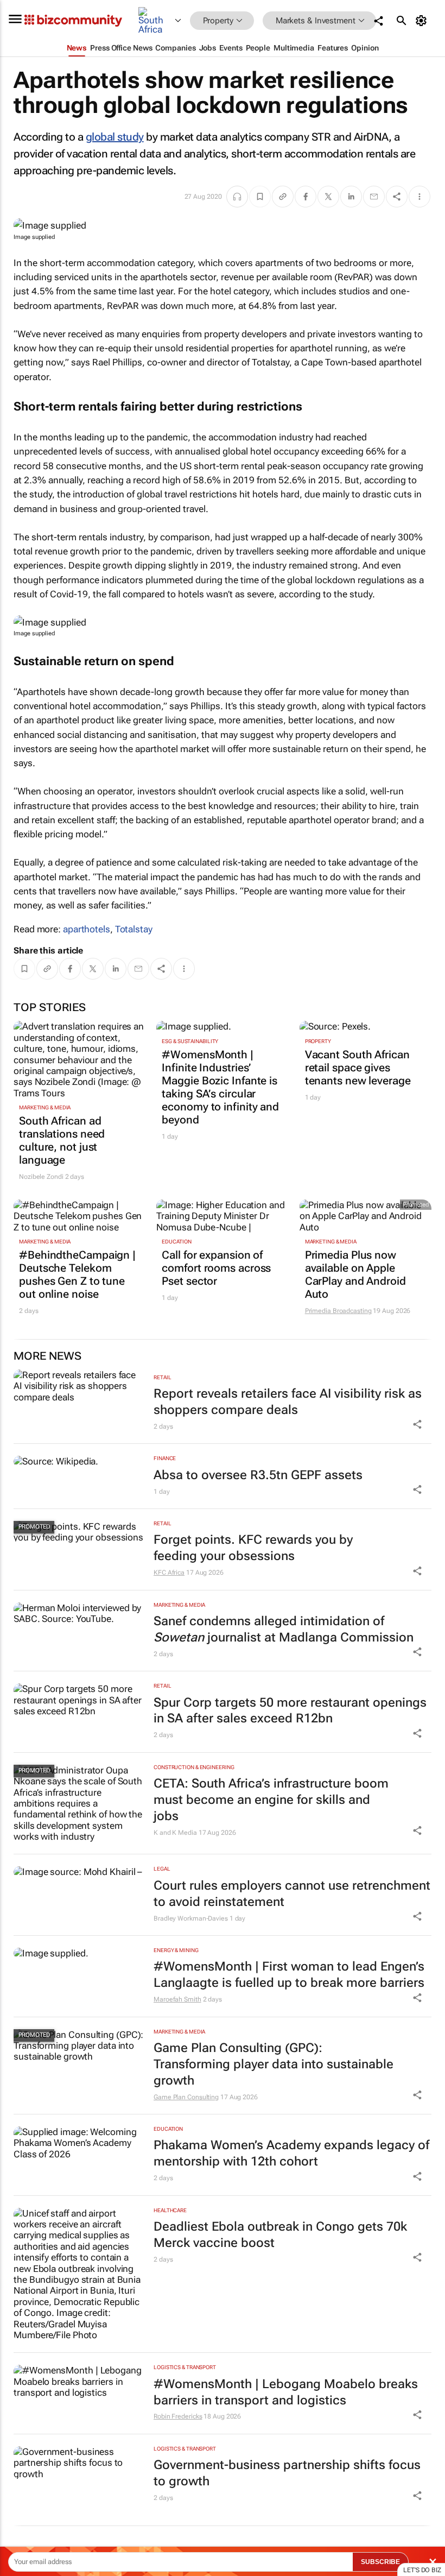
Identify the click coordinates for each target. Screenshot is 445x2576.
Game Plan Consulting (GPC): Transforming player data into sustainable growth (274, 2064)
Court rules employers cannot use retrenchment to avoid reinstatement (292, 1894)
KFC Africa (169, 1573)
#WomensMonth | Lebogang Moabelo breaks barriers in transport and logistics (286, 2392)
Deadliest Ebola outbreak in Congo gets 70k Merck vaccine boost (280, 2235)
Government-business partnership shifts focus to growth (287, 2473)
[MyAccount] (423, 21)
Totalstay (134, 929)
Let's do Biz (422, 2570)
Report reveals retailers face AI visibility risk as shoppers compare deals (288, 1402)
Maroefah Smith (177, 1999)
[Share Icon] (417, 1424)
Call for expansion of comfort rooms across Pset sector (216, 1268)
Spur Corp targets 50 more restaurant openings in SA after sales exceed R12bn (290, 1711)
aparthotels (87, 929)
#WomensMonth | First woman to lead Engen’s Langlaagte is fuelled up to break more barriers (289, 1975)
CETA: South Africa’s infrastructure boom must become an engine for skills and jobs (271, 1800)
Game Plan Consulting (186, 2097)
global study (115, 137)
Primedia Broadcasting (338, 1311)
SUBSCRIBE (380, 2562)
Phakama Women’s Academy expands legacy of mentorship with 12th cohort (291, 2153)
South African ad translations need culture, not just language (62, 1140)
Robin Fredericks (178, 2416)
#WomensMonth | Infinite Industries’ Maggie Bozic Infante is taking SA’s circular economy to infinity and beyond (220, 1087)
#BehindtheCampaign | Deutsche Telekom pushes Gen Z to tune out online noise (77, 1274)
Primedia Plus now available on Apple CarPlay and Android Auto (355, 1274)
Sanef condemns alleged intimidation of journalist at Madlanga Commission (284, 1629)
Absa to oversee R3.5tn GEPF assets (258, 1475)
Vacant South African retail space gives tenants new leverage (358, 1068)
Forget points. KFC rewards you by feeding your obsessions (253, 1548)
